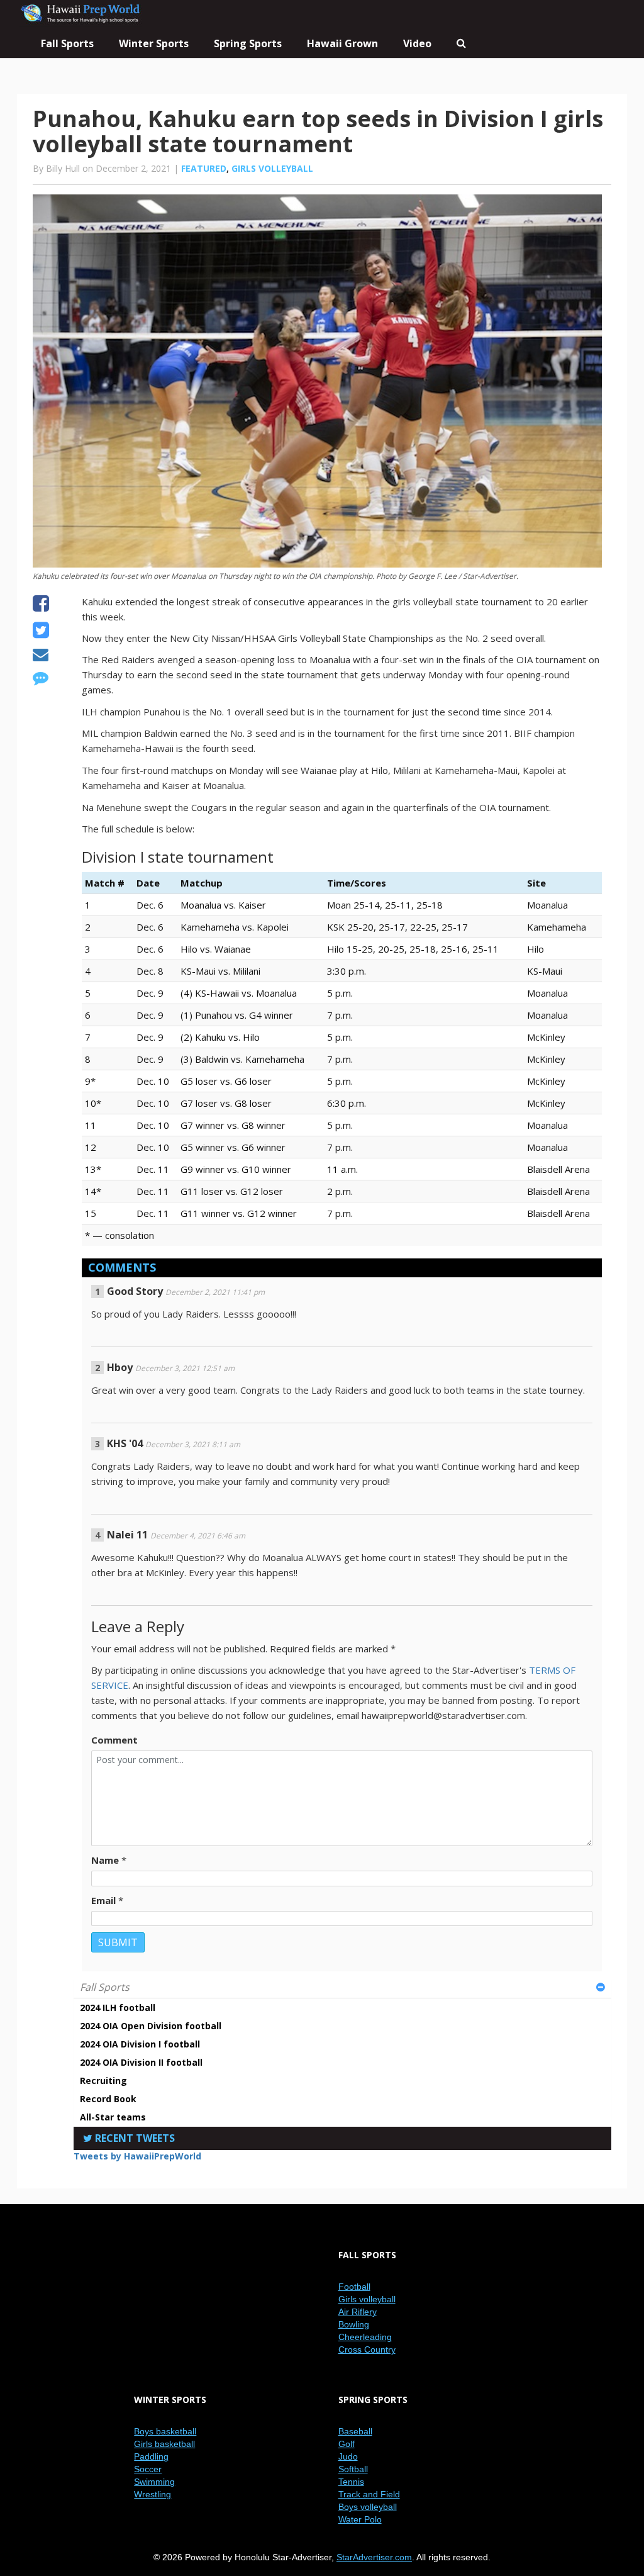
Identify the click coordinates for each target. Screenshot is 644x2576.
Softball (353, 2469)
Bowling (354, 2324)
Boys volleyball (368, 2507)
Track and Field (369, 2494)
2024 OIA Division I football (140, 2044)
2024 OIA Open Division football (151, 2026)
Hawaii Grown (342, 43)
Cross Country (367, 2349)
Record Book (108, 2099)
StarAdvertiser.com (374, 2557)
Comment (114, 1740)
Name (105, 1860)
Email (103, 1900)
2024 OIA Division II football (141, 2062)
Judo (348, 2456)
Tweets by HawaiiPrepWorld (137, 2156)
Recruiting (103, 2080)
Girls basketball (164, 2444)
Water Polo (360, 2519)
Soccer (148, 2469)
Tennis (351, 2482)
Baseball (355, 2431)
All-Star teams (113, 2117)
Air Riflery (358, 2312)
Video (417, 43)
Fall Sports (105, 1987)
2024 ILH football (118, 2008)
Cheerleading (365, 2337)
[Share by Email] (41, 656)
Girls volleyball (272, 168)
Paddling (151, 2456)
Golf (347, 2444)
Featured (204, 168)
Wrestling (153, 2494)
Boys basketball (165, 2431)
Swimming (154, 2482)
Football (354, 2287)
